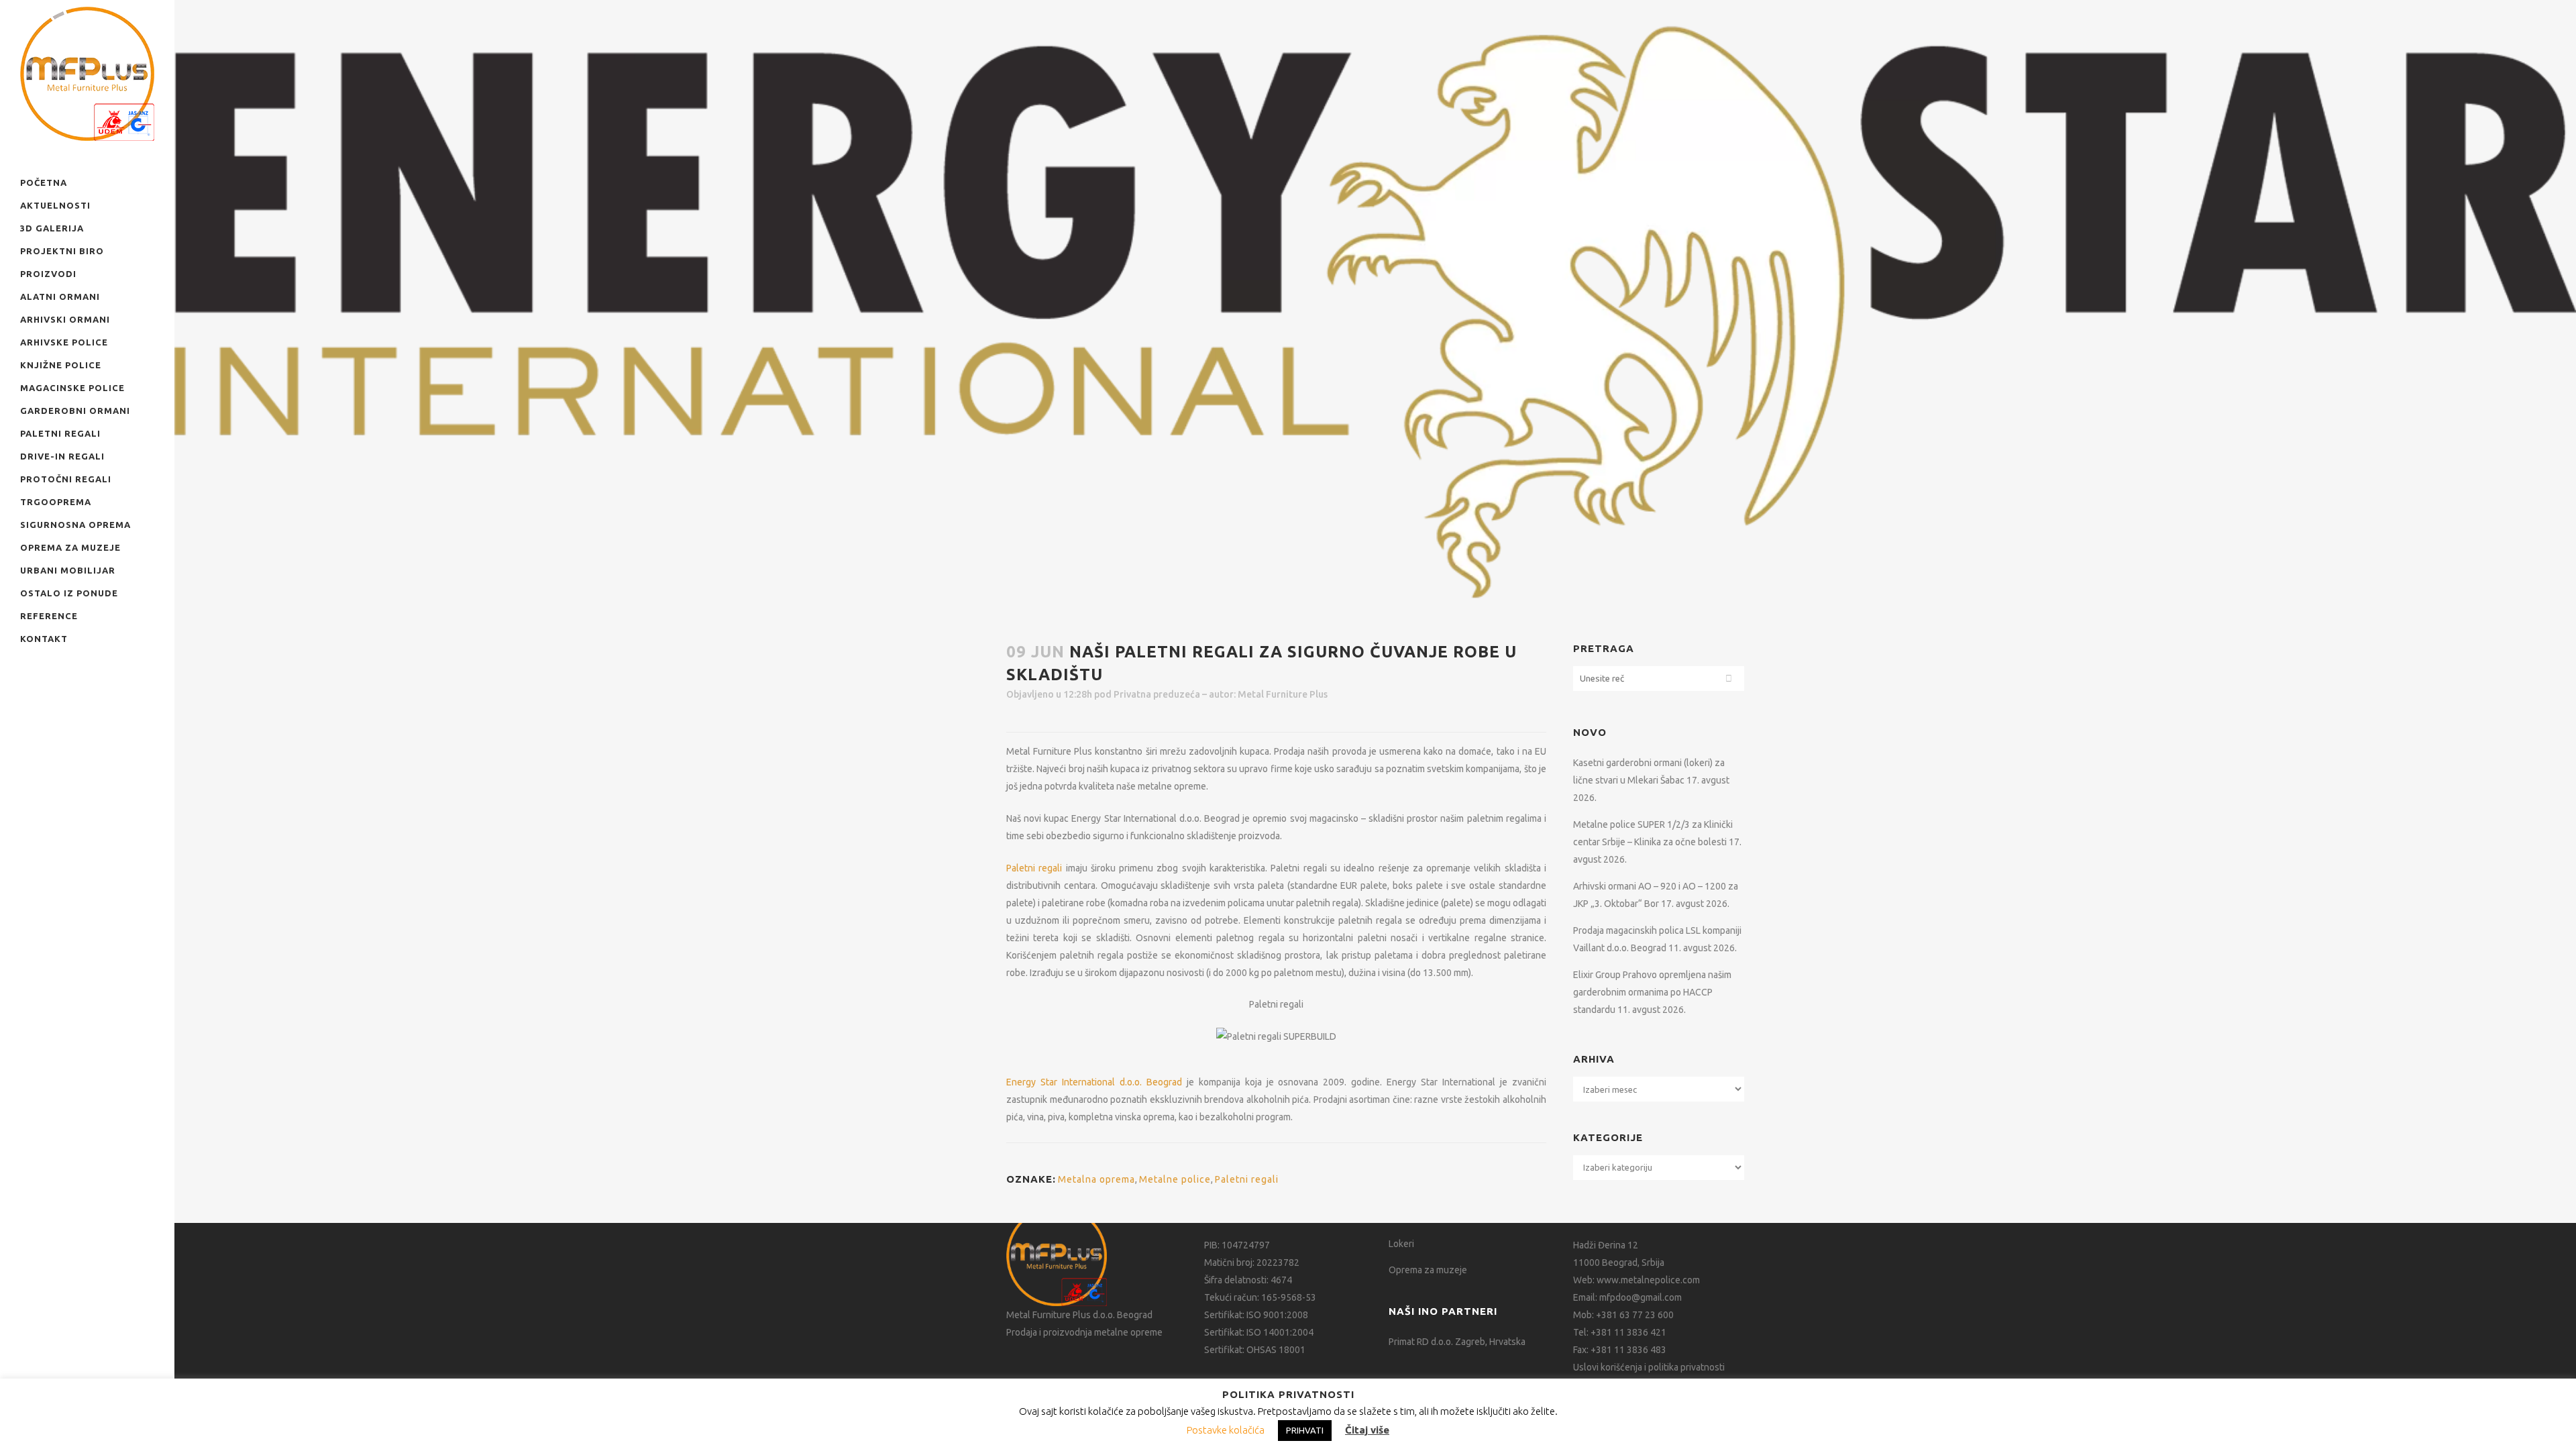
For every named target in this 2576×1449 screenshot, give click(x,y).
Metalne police (1175, 1179)
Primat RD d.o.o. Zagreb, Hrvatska (1457, 1342)
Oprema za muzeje (1428, 1270)
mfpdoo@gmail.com (1641, 1297)
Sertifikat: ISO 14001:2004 (1259, 1332)
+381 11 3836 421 (1628, 1332)
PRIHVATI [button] (1305, 1430)
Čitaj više (1367, 1430)
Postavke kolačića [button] (1226, 1430)
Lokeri (1401, 1244)
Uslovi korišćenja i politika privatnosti (1649, 1367)
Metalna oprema (1096, 1179)
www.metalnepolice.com (1648, 1280)
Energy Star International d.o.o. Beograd (1094, 1082)
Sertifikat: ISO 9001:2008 (1256, 1315)
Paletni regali (1034, 868)
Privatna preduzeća (1157, 694)
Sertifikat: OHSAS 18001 (1255, 1350)
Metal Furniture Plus (1283, 694)
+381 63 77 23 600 (1635, 1315)
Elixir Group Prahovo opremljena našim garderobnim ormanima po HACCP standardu (1652, 992)
